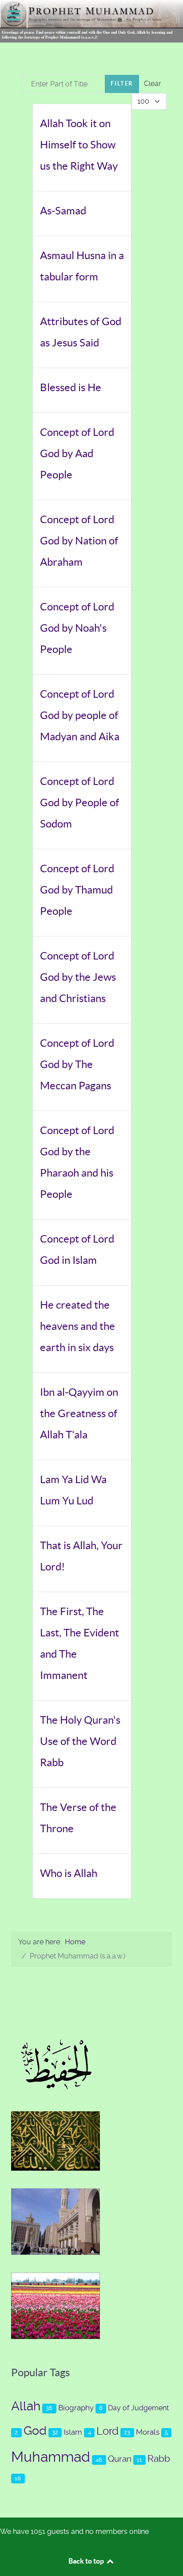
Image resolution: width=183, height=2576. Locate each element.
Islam (73, 2432)
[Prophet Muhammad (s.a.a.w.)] (91, 21)
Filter (122, 84)
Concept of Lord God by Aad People (77, 453)
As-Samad (63, 211)
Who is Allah (69, 1873)
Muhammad (51, 2457)
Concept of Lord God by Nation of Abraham (79, 541)
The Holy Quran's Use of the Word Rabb (80, 1741)
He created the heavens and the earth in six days (78, 1326)
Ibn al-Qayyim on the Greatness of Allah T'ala (79, 1413)
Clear (153, 84)
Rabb (159, 2458)
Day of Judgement (138, 2408)
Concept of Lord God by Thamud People (77, 890)
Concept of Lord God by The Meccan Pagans (77, 1064)
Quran (120, 2459)
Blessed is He (71, 387)
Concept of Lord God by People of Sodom (80, 802)
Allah (26, 2406)
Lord (107, 2431)
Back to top (87, 2561)
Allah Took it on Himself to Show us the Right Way (79, 145)
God (35, 2431)
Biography (76, 2408)
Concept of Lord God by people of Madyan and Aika (80, 715)
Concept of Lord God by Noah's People (77, 628)
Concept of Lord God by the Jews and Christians (78, 977)
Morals (148, 2432)
